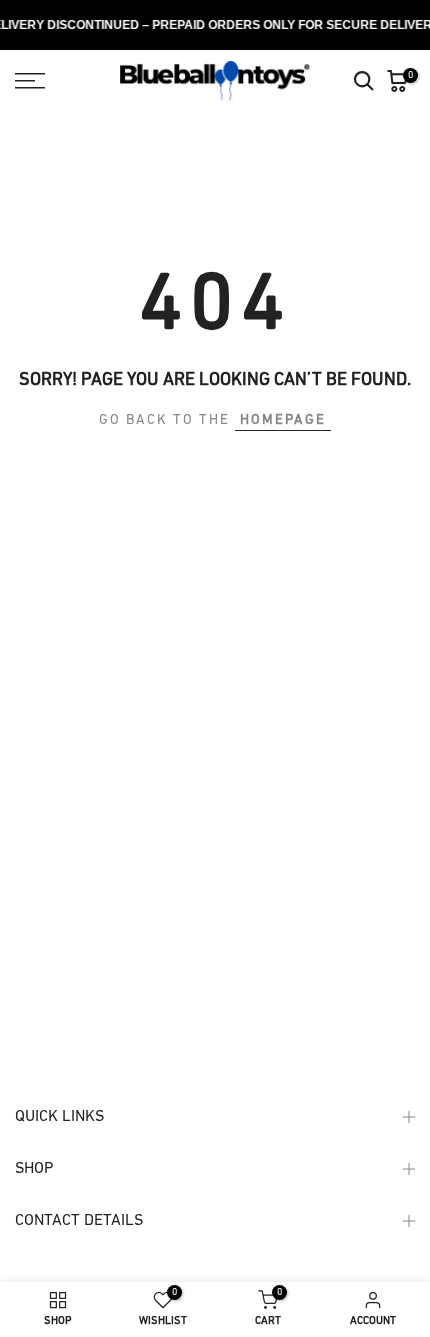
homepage (283, 420)
